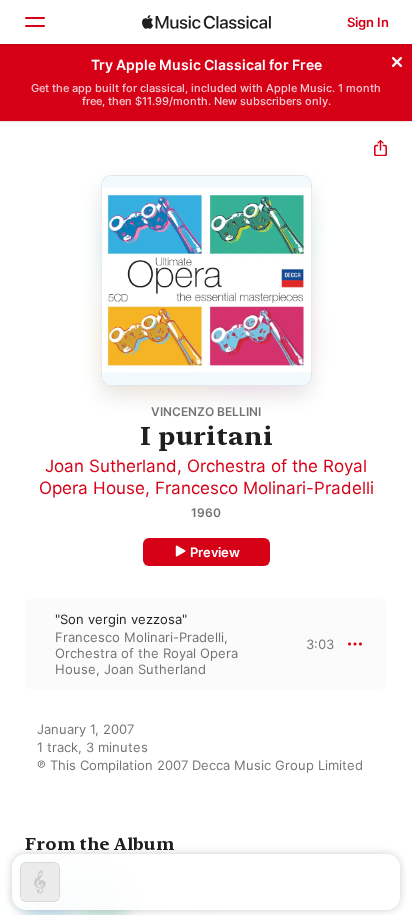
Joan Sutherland (111, 466)
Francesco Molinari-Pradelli (264, 488)
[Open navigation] (34, 22)
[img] (206, 22)
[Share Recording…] (380, 150)
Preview (215, 552)
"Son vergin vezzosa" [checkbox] (121, 619)
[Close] (397, 59)
